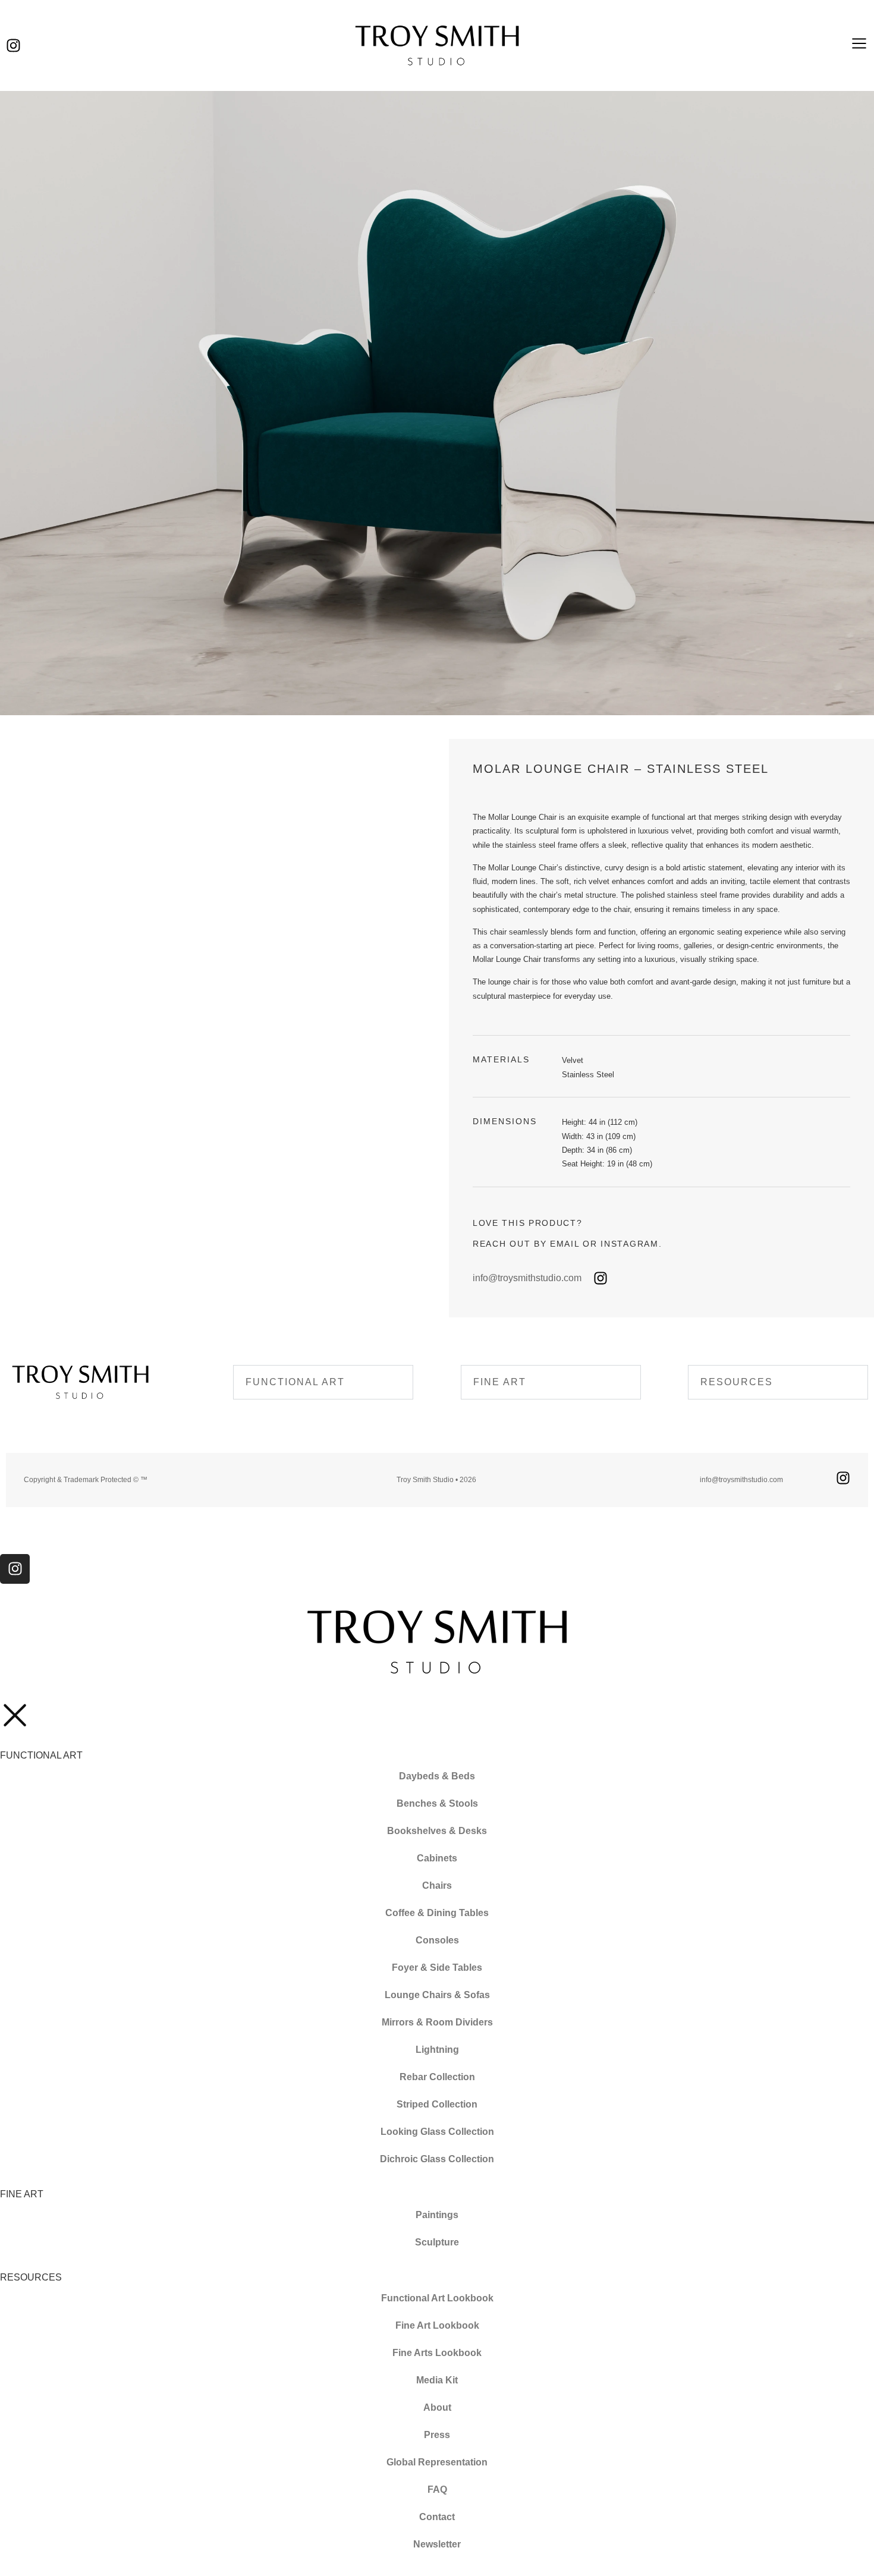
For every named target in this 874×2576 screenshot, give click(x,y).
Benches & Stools (437, 1803)
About (437, 2407)
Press (437, 2435)
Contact (437, 2517)
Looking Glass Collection (437, 2132)
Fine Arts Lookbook (437, 2353)
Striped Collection (437, 2104)
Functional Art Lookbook (437, 2298)
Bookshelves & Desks (437, 1831)
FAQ (437, 2489)
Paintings (437, 2215)
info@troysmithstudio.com (527, 1278)
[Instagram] (13, 45)
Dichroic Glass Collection (437, 2159)
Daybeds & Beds (437, 1776)
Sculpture (437, 2242)
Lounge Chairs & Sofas (437, 1995)
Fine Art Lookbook (437, 2325)
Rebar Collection (437, 2077)
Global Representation (437, 2462)
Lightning (437, 2050)
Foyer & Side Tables (437, 1968)
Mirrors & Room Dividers (437, 2022)
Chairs (437, 1885)
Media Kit (437, 2380)
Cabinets (437, 1858)
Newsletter (437, 2544)
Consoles (437, 1940)
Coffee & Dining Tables (437, 1913)
